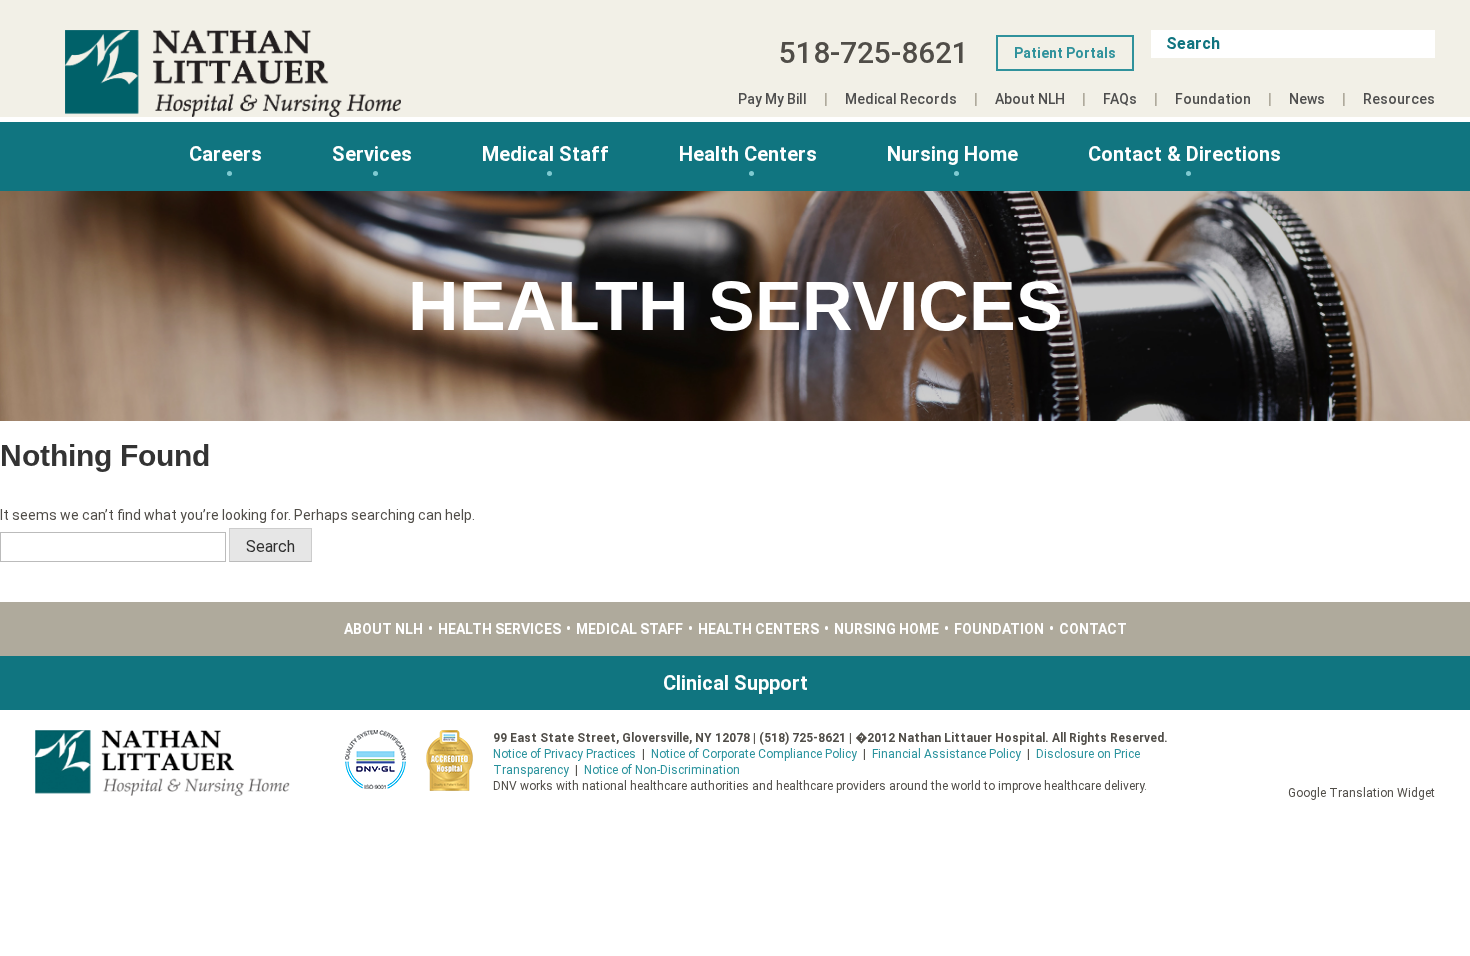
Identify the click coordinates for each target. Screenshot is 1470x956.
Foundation (1213, 99)
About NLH (1030, 99)
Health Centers (748, 154)
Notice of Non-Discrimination (662, 770)
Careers (225, 154)
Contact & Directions (1184, 154)
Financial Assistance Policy (946, 754)
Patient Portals (1065, 53)
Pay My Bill (772, 99)
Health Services (499, 629)
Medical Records (901, 99)
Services (372, 154)
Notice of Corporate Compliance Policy (754, 754)
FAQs (1120, 99)
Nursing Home (952, 154)
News (1307, 99)
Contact (1093, 629)
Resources (1399, 99)
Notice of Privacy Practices (564, 754)
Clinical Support (735, 683)
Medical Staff (545, 154)
